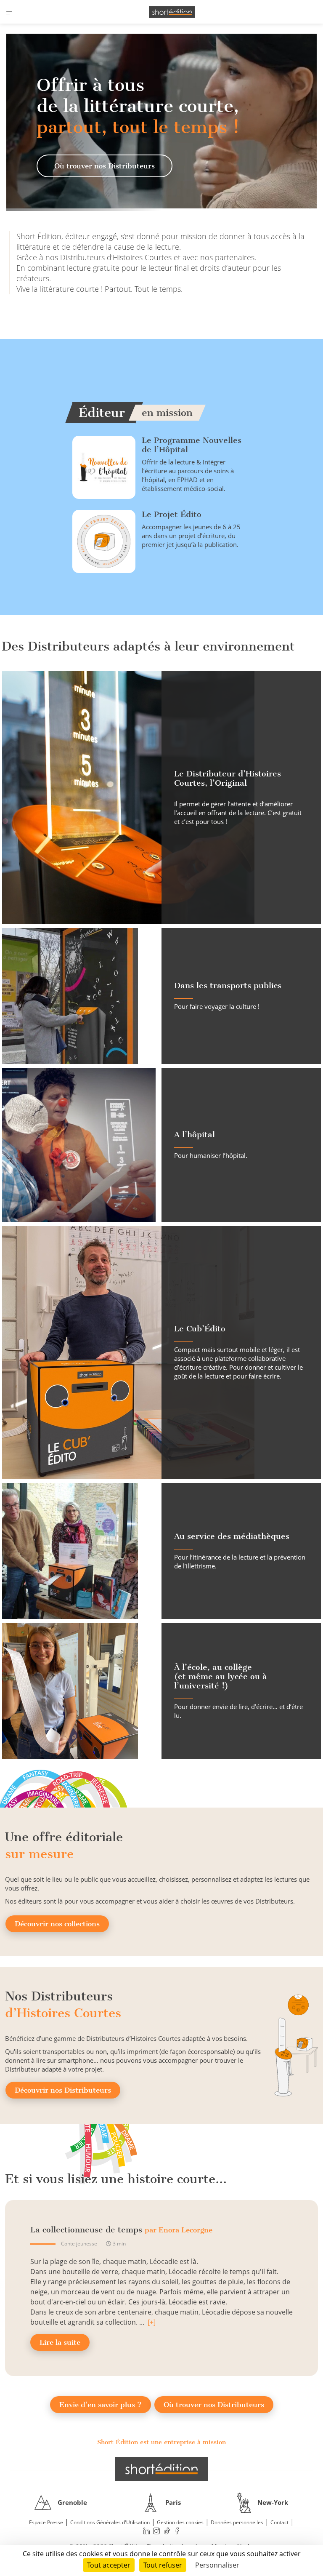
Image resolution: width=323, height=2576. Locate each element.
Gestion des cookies (180, 2522)
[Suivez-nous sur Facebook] (177, 2531)
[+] (152, 2322)
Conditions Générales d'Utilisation (110, 2522)
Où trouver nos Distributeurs (105, 166)
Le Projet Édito (172, 514)
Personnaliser (217, 2565)
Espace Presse (46, 2522)
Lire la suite (60, 2342)
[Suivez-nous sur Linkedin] (146, 2531)
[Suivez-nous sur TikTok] (167, 2531)
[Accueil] (172, 12)
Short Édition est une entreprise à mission (161, 2442)
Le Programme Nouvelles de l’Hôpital (192, 445)
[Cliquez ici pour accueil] (161, 2469)
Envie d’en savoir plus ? (101, 2405)
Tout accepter (109, 2565)
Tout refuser (163, 2565)
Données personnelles (237, 2522)
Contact (279, 2522)
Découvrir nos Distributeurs (63, 2090)
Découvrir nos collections (57, 1924)
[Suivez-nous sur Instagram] (157, 2531)
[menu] (11, 12)
